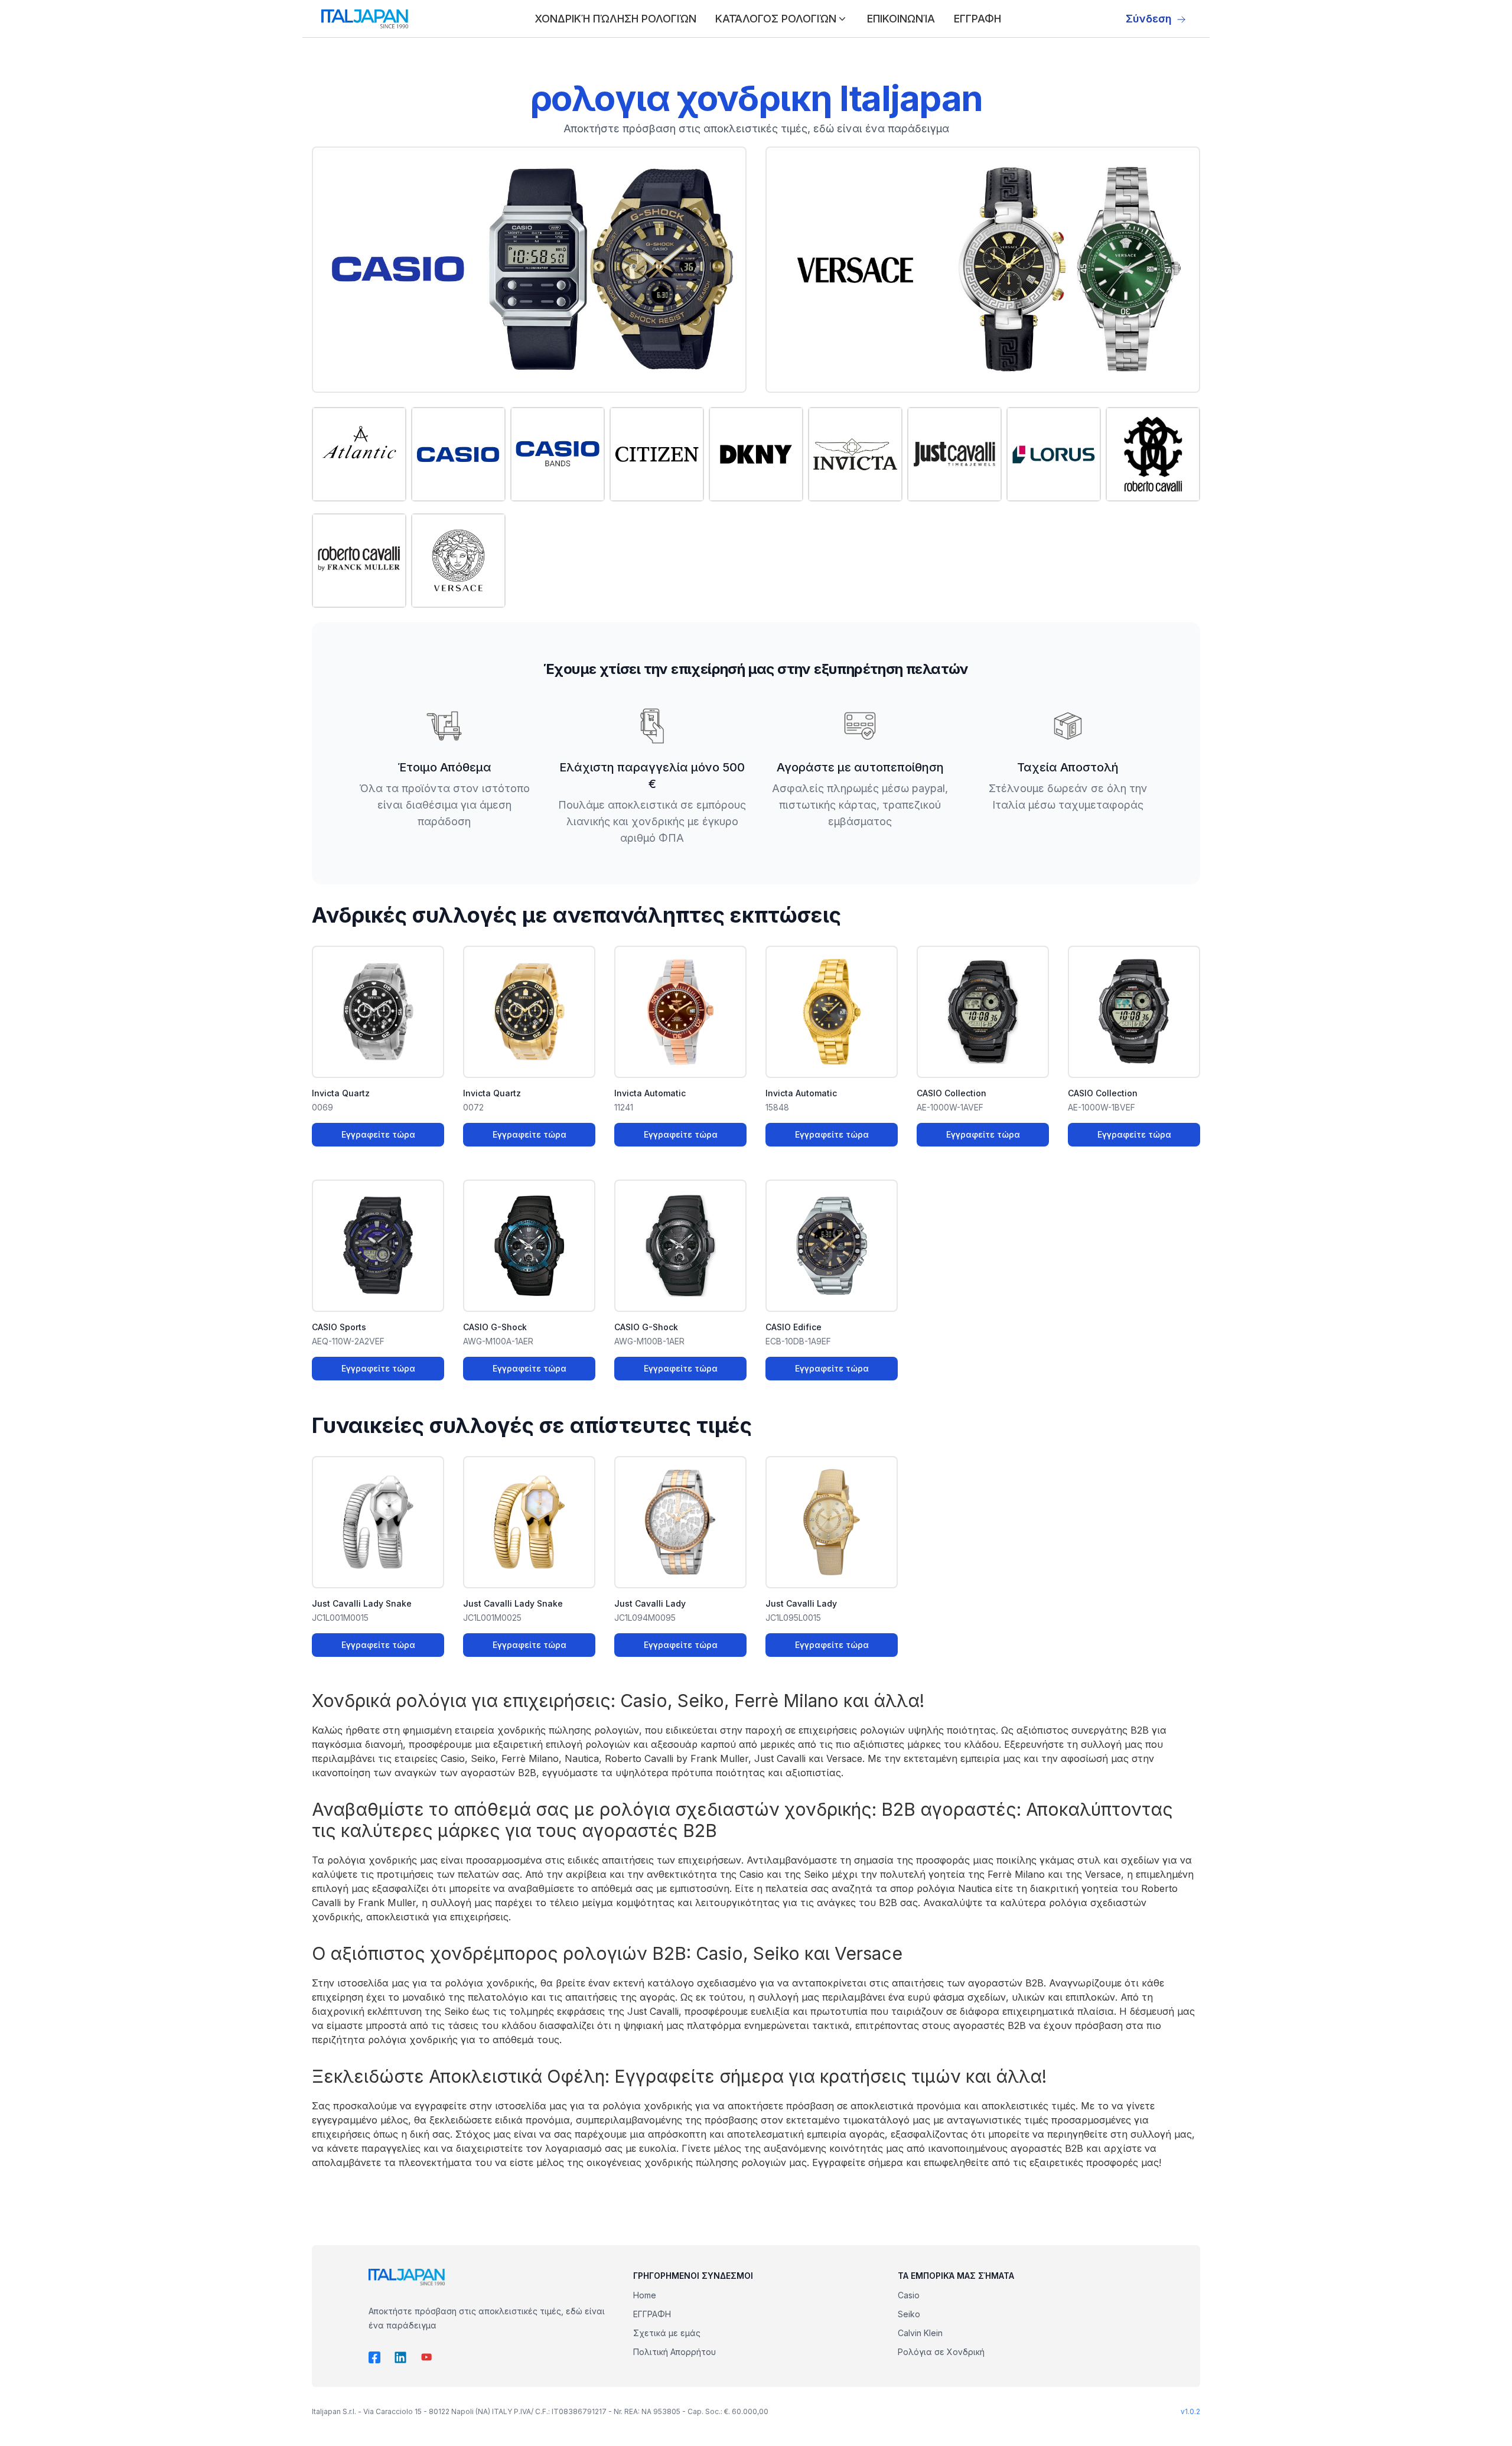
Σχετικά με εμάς (667, 2333)
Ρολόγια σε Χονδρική (941, 2352)
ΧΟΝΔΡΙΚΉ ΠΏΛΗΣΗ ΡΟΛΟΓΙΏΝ (615, 19)
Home (645, 2295)
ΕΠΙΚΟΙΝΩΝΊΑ (901, 19)
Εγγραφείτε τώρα (378, 1134)
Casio (909, 2295)
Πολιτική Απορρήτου (674, 2352)
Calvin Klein (920, 2333)
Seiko (909, 2314)
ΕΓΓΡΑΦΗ (977, 19)
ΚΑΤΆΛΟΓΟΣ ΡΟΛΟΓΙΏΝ (776, 19)
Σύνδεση (1149, 19)
